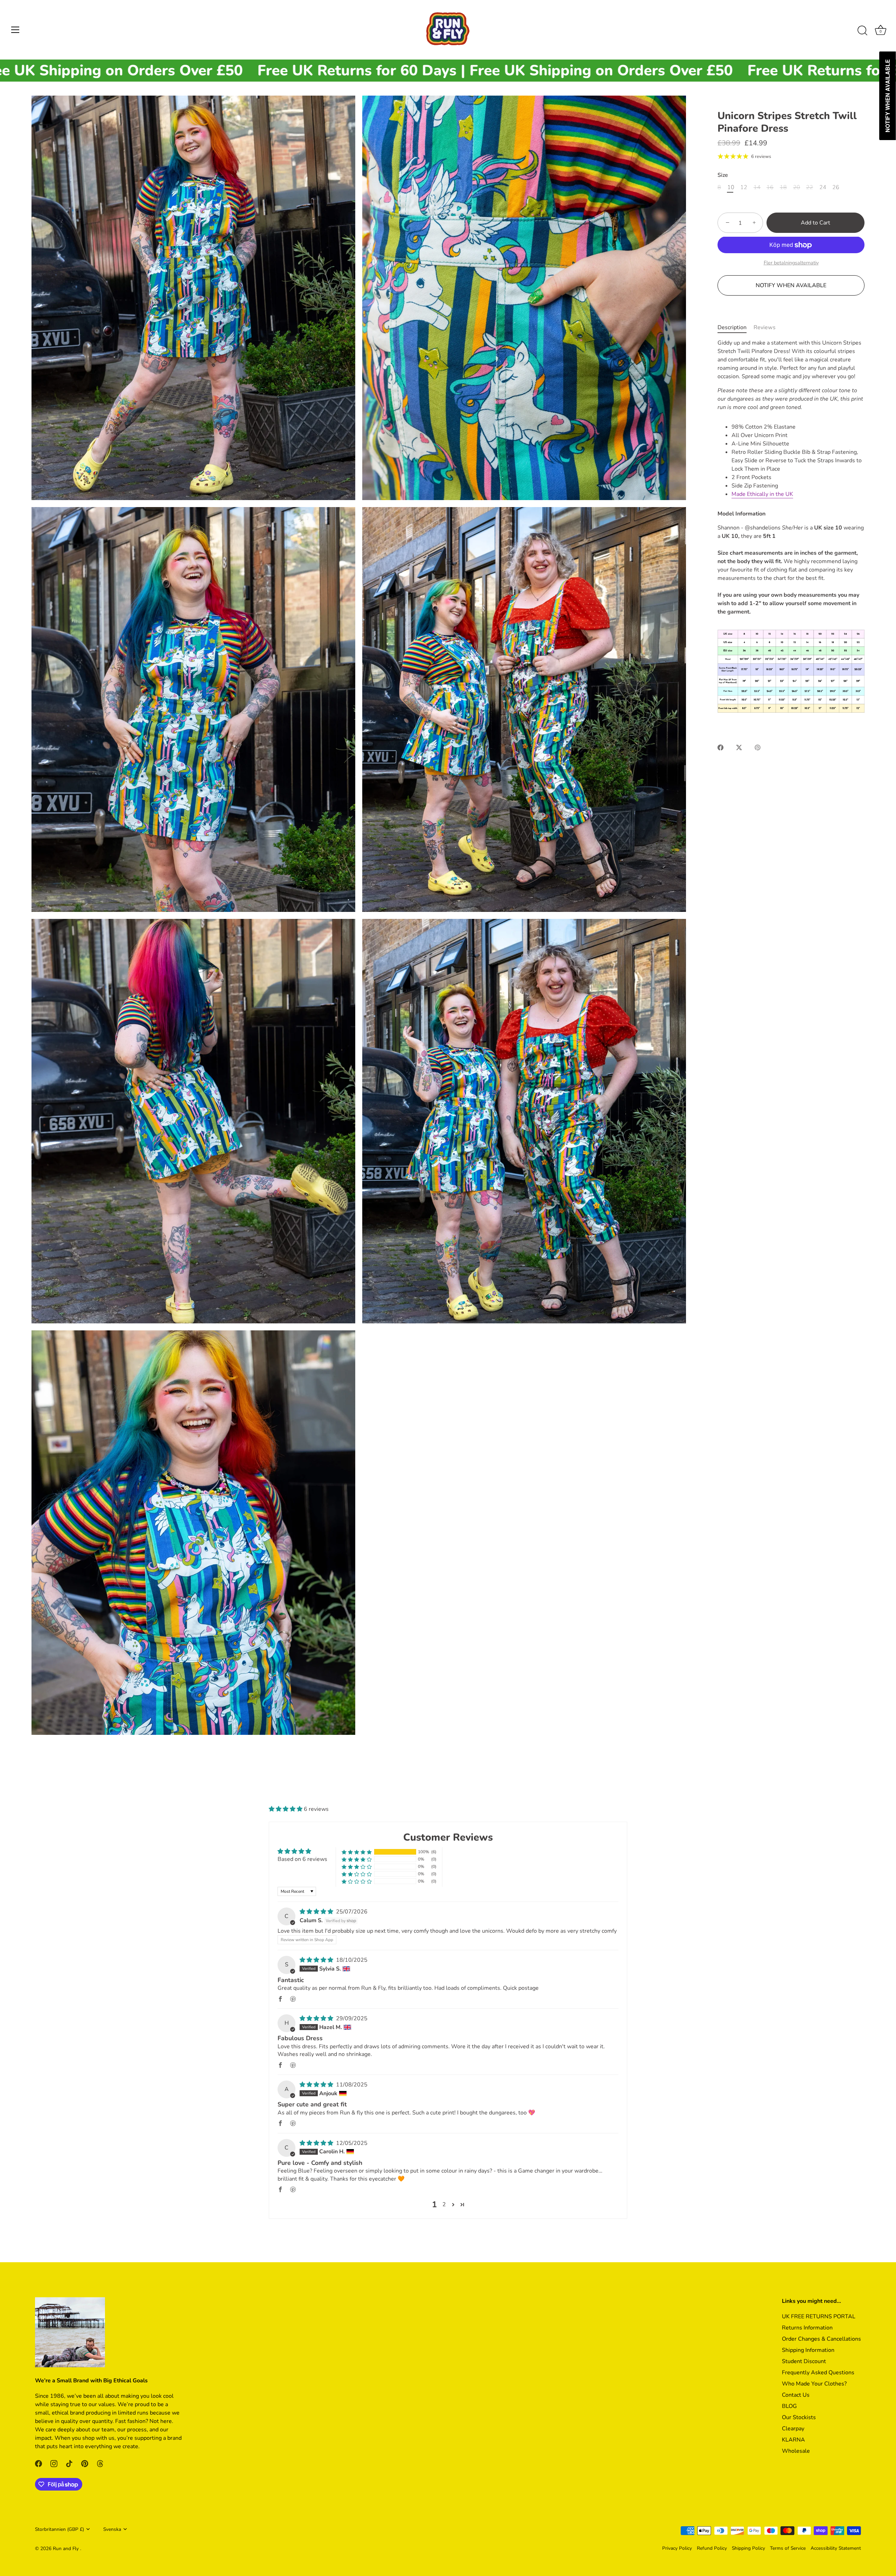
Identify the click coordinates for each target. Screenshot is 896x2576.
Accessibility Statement (836, 2548)
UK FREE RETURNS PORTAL (819, 2317)
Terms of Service (788, 2548)
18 (783, 188)
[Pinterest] (101, 2550)
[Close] (157, 2421)
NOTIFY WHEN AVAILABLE (791, 285)
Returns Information (807, 2328)
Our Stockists (799, 2417)
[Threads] (115, 2550)
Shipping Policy (748, 2548)
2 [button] (444, 2204)
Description (732, 327)
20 (797, 188)
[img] (317, 1912)
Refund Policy (712, 2548)
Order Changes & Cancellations (821, 2339)
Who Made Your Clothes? (814, 2384)
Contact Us (796, 2395)
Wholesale (796, 2451)
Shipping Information (808, 2350)
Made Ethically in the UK (762, 494)
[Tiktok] (87, 2550)
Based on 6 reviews (302, 1859)
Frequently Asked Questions (818, 2373)
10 (731, 188)
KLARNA (793, 2440)
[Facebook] (59, 2550)
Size (723, 175)
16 (770, 188)
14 (757, 188)
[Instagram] (73, 2550)
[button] (286, 1809)
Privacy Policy (677, 2548)
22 (810, 188)
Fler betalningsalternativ (791, 263)
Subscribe (88, 2527)
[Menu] (15, 30)
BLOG (789, 2406)
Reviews (765, 327)
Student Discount (804, 2361)
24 (823, 188)
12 (744, 188)
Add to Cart (815, 223)
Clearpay (793, 2429)
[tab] (736, 327)
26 (836, 188)
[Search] (862, 31)
